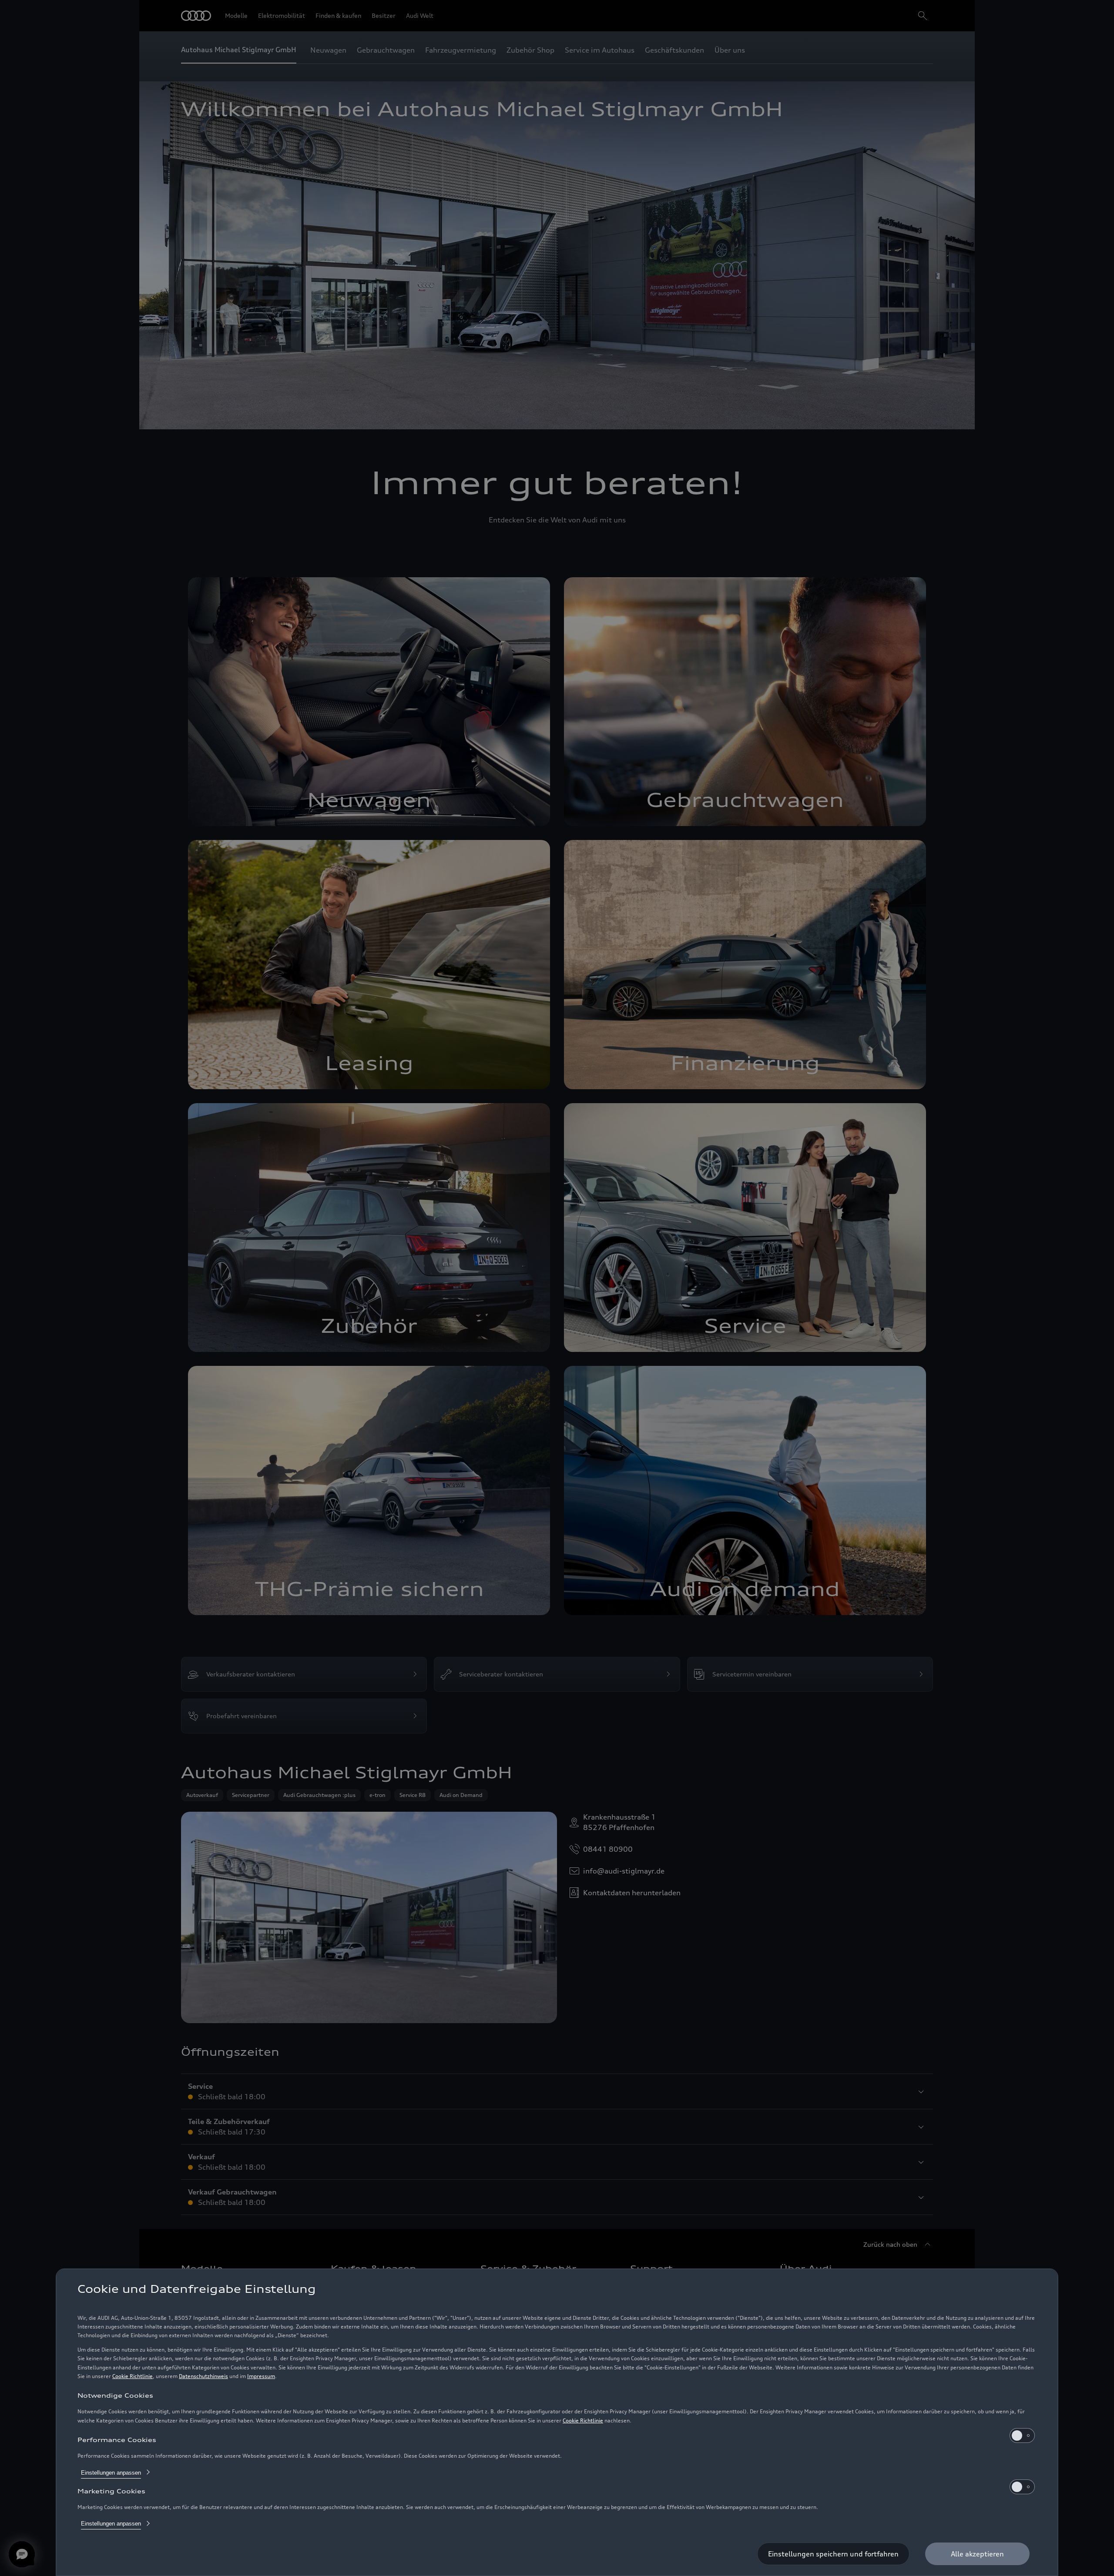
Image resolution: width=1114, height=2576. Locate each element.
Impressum (261, 2376)
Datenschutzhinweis (203, 2376)
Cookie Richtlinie (133, 2376)
